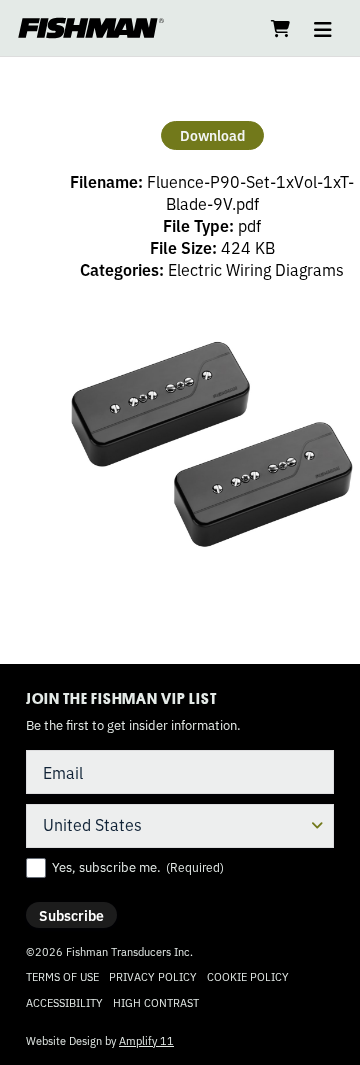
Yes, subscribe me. (138, 867)
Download (212, 135)
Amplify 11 (146, 1040)
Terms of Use (62, 976)
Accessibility (64, 1002)
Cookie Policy (248, 976)
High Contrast (156, 1002)
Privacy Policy (153, 976)
